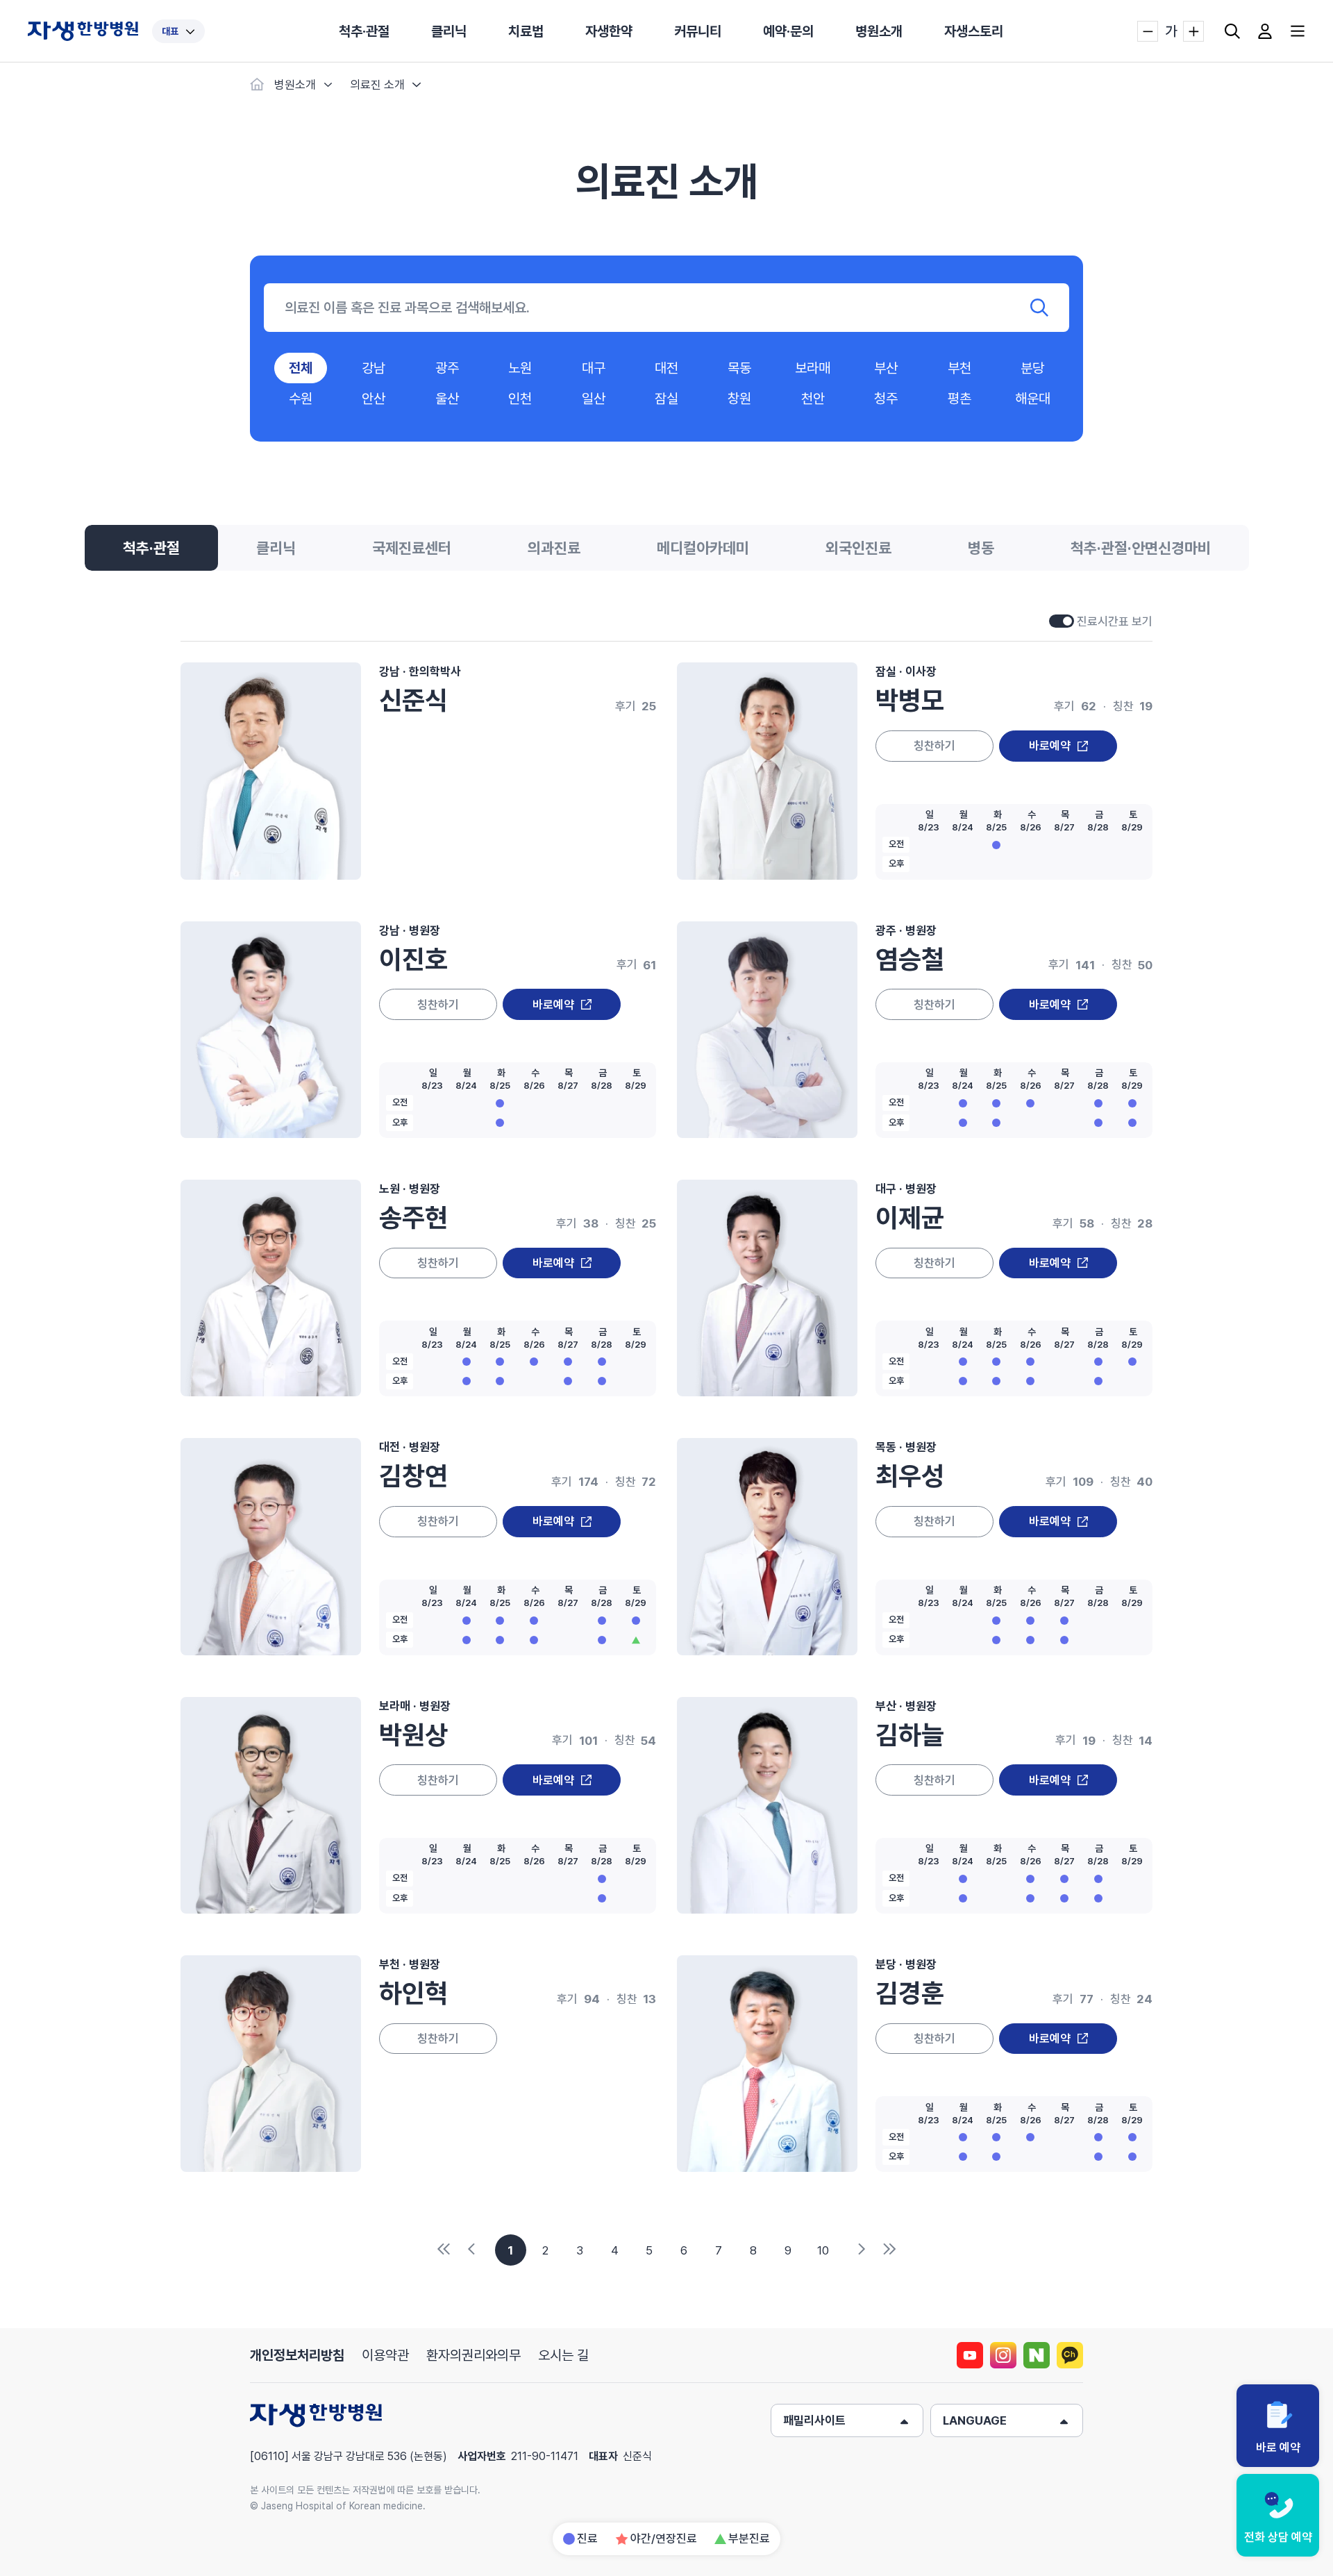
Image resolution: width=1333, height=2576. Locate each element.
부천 (959, 368)
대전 (666, 368)
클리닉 (449, 31)
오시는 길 (563, 2355)
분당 (1032, 368)
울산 (447, 399)
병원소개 (879, 31)
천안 (813, 399)
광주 (447, 368)
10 (823, 2250)
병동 (981, 548)
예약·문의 (788, 31)
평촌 (959, 399)
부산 (886, 368)
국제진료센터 (412, 548)
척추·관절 (364, 31)
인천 (520, 399)
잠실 (666, 399)
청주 (886, 399)
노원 (520, 368)
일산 (594, 399)
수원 (301, 399)
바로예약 (1050, 746)
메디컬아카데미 (703, 548)
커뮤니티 (698, 31)
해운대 (1033, 399)
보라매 (813, 368)
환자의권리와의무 (473, 2355)
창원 (739, 399)
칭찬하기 (934, 746)
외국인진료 (858, 548)
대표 (170, 31)
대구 (594, 368)
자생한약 (609, 31)
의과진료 (554, 548)
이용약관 (385, 2355)
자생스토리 (974, 31)
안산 (374, 399)
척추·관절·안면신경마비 (1141, 548)
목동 (739, 368)
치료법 (526, 31)
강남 (374, 368)
